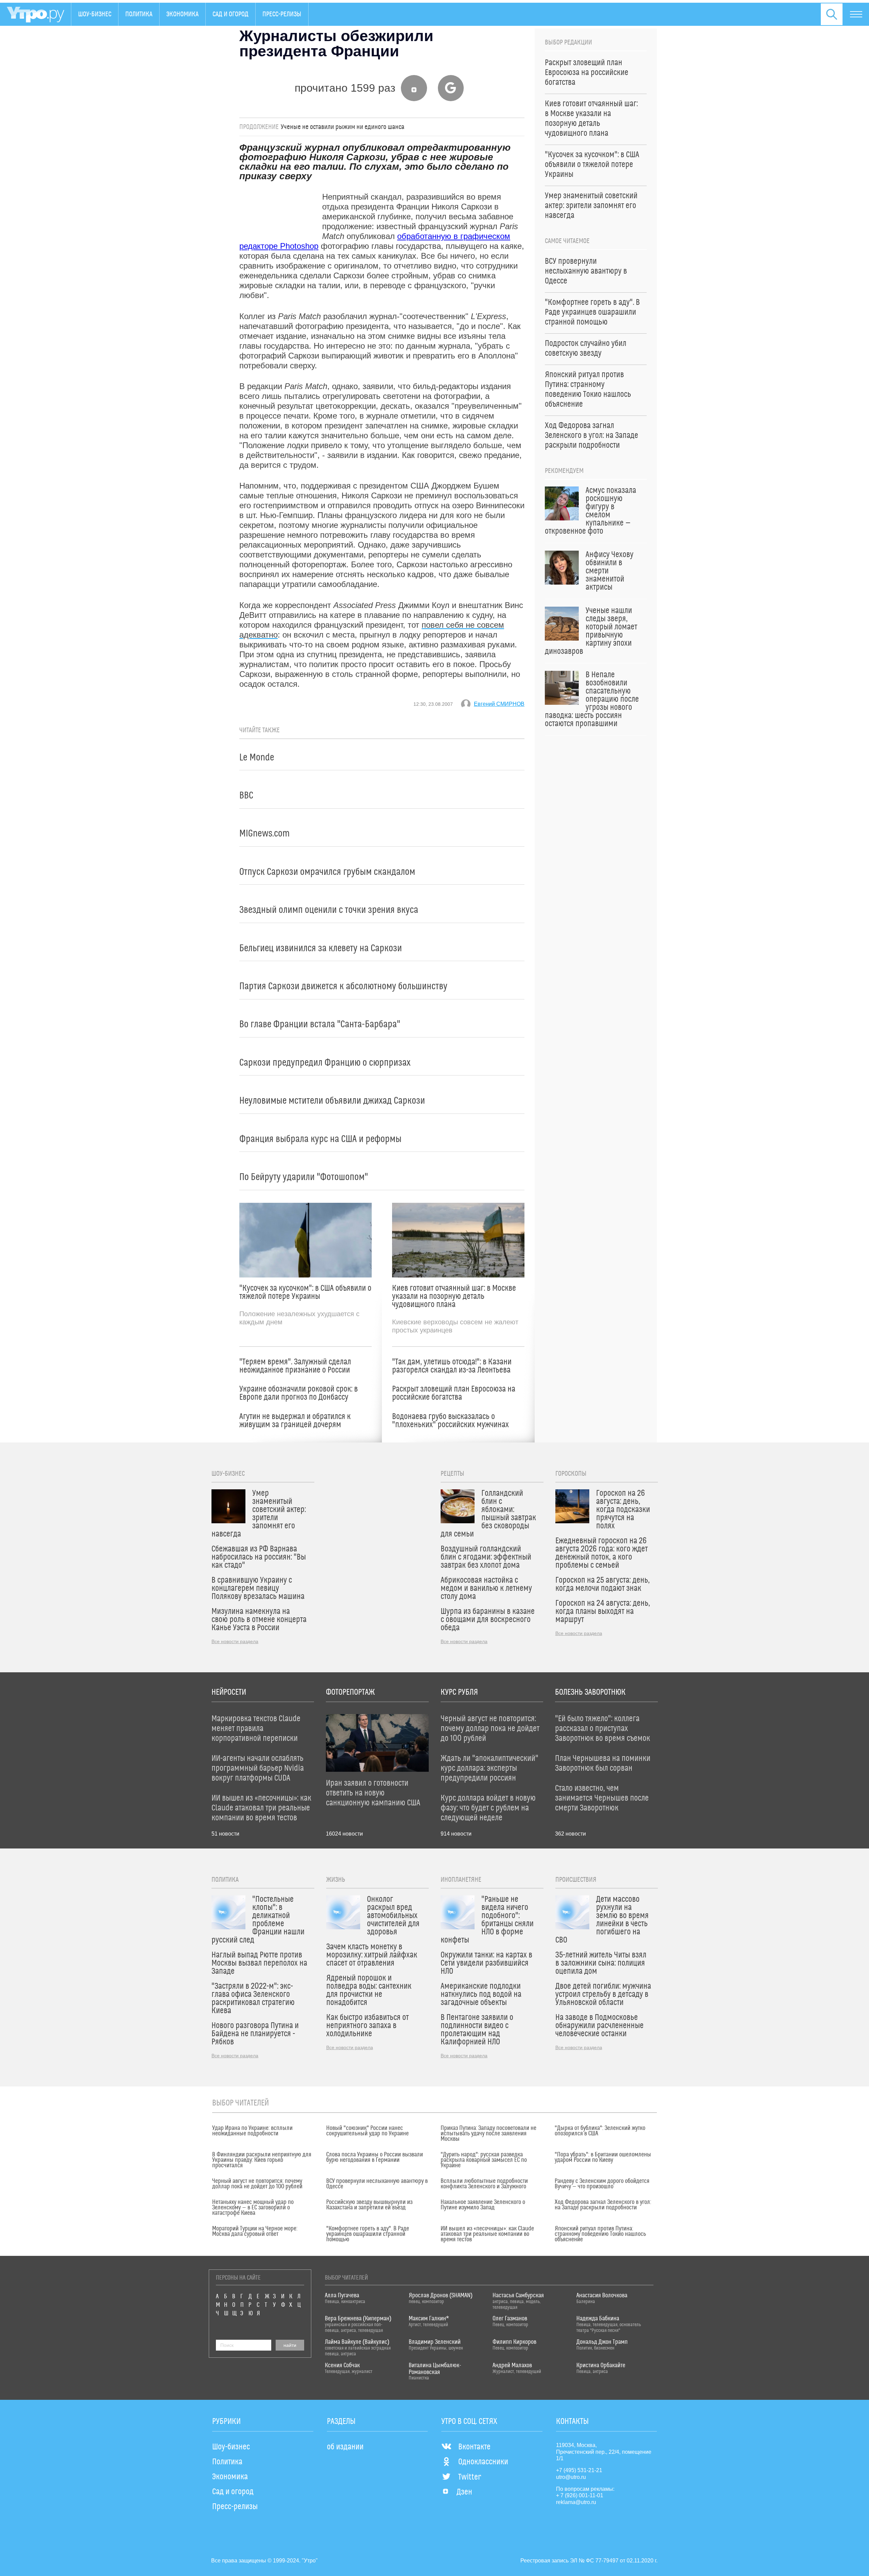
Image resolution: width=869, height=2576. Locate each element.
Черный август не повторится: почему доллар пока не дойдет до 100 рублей (257, 2184)
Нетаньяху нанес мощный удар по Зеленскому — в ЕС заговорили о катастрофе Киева (253, 2208)
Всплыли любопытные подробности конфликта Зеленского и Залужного (484, 2184)
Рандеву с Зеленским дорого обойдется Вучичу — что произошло (602, 2184)
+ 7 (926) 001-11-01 (580, 2495)
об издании (345, 2447)
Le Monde (257, 758)
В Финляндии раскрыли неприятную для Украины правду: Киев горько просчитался (262, 2160)
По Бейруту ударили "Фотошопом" (304, 1177)
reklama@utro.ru (576, 2502)
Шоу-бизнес (95, 14)
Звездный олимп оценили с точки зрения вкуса (329, 910)
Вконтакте (474, 2447)
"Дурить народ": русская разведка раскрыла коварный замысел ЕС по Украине (484, 2160)
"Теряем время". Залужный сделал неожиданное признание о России (295, 1366)
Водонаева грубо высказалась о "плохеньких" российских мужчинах (450, 1421)
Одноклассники (483, 2462)
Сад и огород (230, 14)
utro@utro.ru (571, 2477)
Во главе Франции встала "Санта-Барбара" (320, 1024)
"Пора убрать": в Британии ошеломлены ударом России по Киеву (603, 2157)
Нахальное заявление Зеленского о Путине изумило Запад (483, 2205)
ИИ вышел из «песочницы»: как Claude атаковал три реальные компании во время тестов (487, 2234)
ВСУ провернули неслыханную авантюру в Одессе (377, 2184)
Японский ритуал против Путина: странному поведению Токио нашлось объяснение (600, 2234)
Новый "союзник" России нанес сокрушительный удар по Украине (367, 2131)
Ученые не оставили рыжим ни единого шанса (343, 127)
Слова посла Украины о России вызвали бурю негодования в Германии (375, 2157)
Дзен (464, 2492)
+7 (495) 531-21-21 (579, 2470)
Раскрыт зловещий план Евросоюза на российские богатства (454, 1393)
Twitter (470, 2477)
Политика (139, 14)
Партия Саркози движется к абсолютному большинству (343, 986)
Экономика (182, 14)
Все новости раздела (235, 1641)
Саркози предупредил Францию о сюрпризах (325, 1063)
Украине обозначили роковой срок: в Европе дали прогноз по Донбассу (299, 1393)
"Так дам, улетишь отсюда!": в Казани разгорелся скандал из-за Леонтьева (452, 1366)
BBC (246, 796)
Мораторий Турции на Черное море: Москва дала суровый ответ (255, 2231)
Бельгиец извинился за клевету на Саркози (321, 948)
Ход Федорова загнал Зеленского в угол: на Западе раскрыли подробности (603, 2205)
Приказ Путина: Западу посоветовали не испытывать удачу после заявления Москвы (488, 2134)
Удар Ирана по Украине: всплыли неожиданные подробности (252, 2131)
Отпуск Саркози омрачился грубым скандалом (327, 872)
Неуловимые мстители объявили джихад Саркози (332, 1101)
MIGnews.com (264, 834)
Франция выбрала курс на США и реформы (320, 1139)
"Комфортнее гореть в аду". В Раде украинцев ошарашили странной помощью (368, 2234)
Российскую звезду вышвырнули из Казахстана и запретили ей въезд (369, 2205)
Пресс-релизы (282, 14)
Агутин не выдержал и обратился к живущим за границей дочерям (295, 1421)
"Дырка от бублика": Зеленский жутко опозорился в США (600, 2131)
